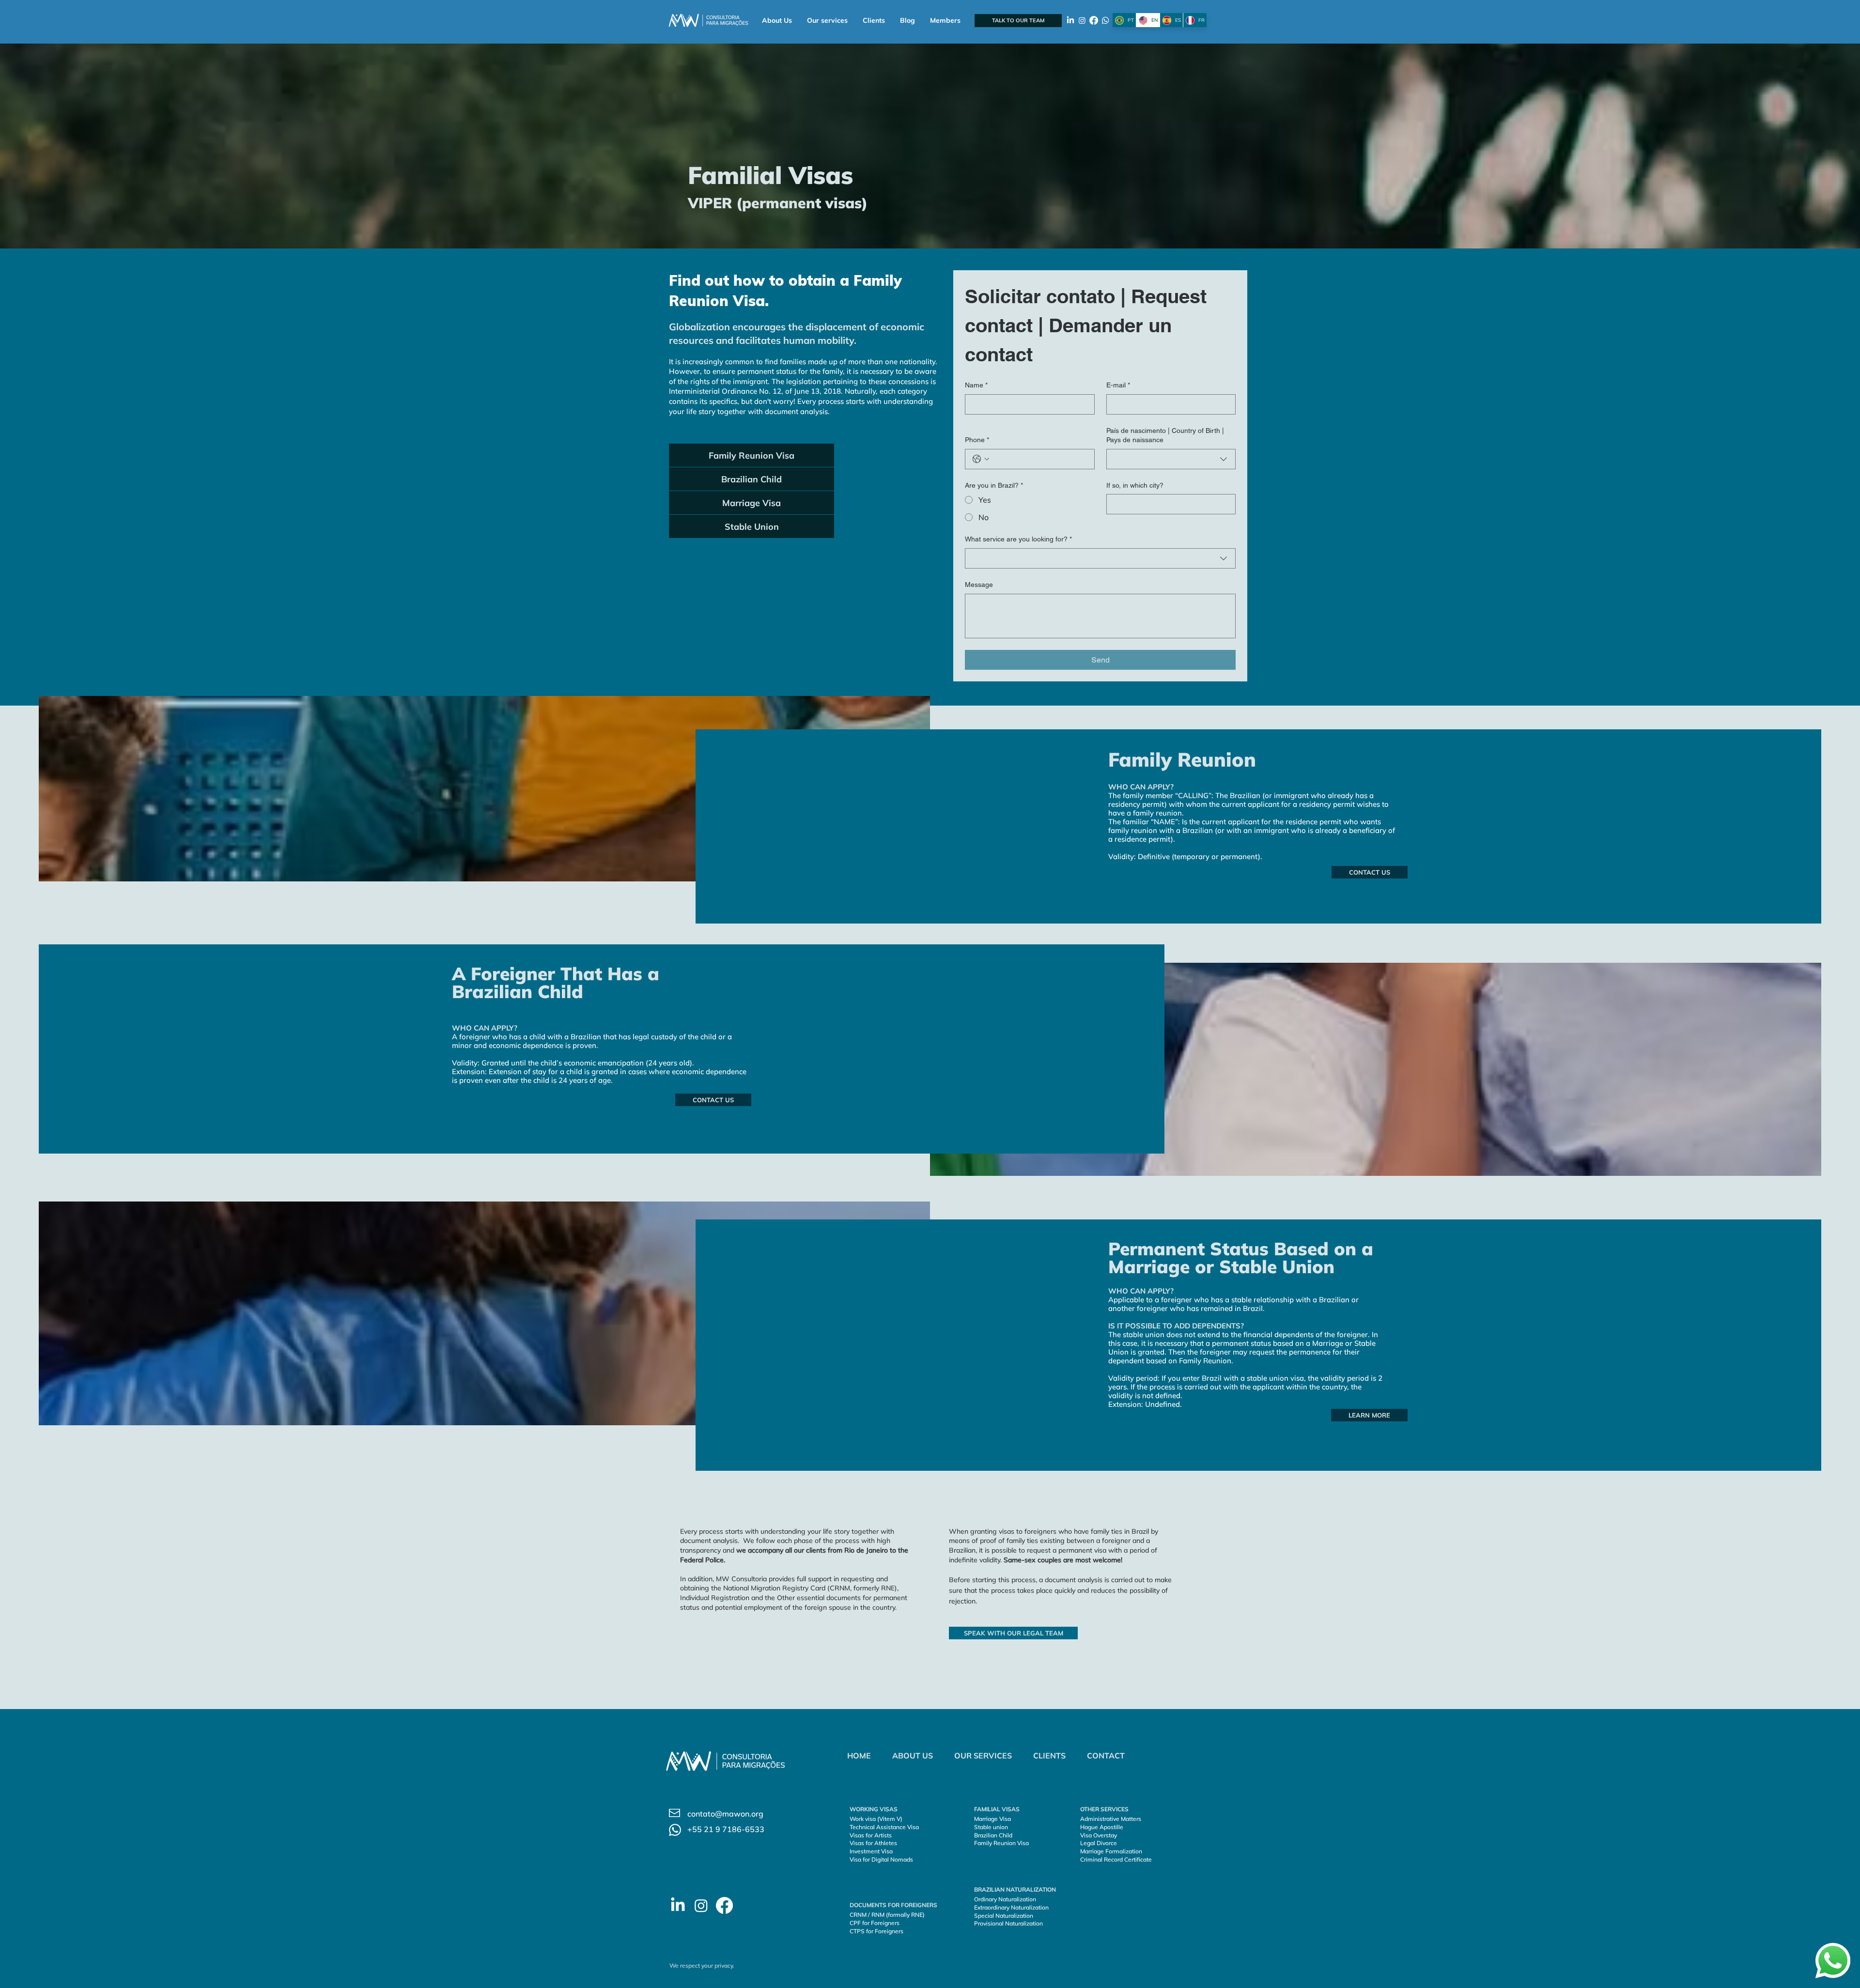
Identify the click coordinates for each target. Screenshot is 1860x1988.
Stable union (991, 1827)
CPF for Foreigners (875, 1923)
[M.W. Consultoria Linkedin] (678, 1905)
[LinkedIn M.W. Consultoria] (1070, 20)
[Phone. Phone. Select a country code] (981, 459)
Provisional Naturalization (1008, 1923)
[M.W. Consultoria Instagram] (701, 1905)
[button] (827, 21)
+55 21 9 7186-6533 (726, 1829)
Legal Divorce (1099, 1843)
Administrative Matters (1111, 1819)
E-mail (1118, 385)
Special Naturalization (1004, 1916)
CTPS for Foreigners (876, 1931)
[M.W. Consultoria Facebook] (724, 1905)
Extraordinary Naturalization (1011, 1907)
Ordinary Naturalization (1006, 1899)
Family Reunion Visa (1001, 1843)
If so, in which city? (1135, 485)
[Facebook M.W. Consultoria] (1094, 20)
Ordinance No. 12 (751, 391)
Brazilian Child (993, 1835)
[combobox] (1171, 459)
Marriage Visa (992, 1819)
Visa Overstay (1099, 1835)
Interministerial (694, 391)
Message (979, 585)
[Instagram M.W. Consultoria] (1082, 20)
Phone (977, 440)
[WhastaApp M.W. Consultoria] (1105, 20)
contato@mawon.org (725, 1814)
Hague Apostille (1102, 1827)
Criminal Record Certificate (1116, 1859)
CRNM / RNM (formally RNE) (887, 1915)
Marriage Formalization (1111, 1851)
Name (976, 385)
